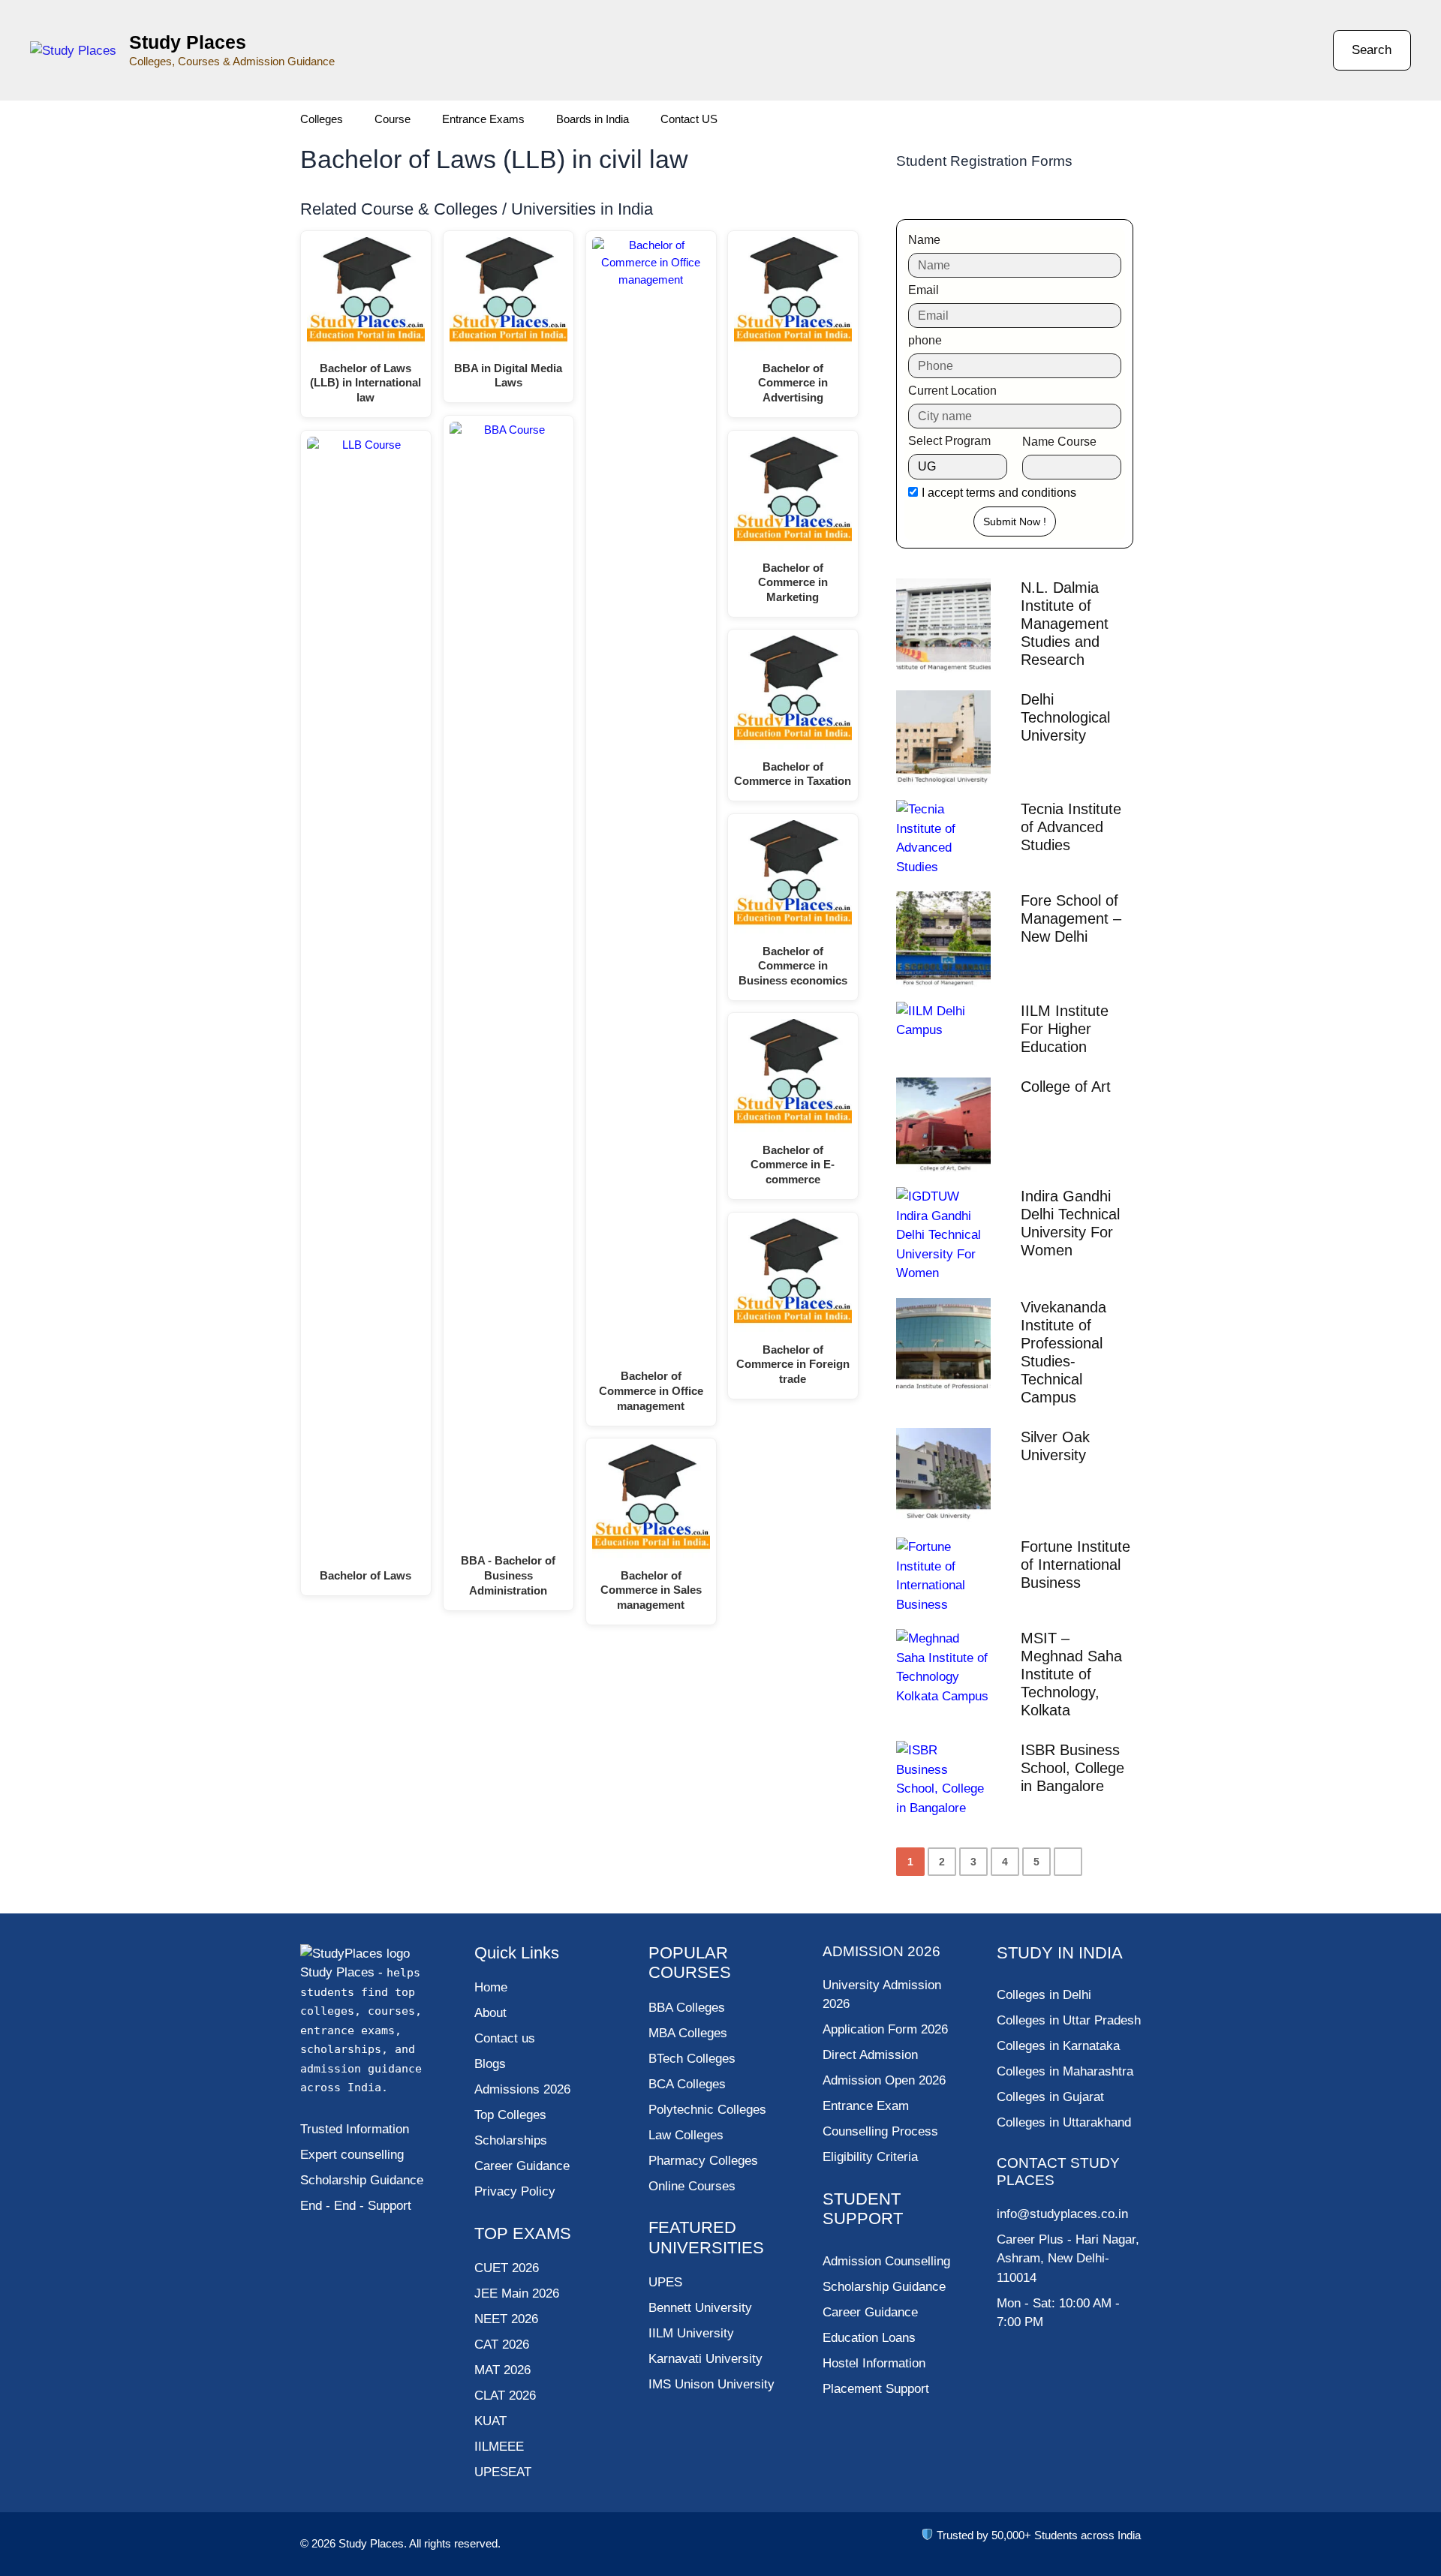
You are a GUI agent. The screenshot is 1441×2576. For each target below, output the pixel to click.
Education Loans (869, 2338)
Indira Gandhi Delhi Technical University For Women (1070, 1223)
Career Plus (1030, 2239)
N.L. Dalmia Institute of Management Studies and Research (1065, 624)
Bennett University (700, 2308)
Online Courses (692, 2186)
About (490, 2013)
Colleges (322, 119)
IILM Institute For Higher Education (1065, 1029)
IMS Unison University (711, 2384)
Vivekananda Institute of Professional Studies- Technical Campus (1063, 1352)
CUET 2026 (507, 2268)
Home (491, 1987)
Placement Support (876, 2389)
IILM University (691, 2333)
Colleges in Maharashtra (1065, 2071)
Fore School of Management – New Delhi (1071, 918)
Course (393, 119)
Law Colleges (686, 2135)
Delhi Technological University (1065, 717)
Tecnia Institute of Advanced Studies (1071, 827)
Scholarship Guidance (884, 2287)
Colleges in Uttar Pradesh (1069, 2020)
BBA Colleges (687, 2008)
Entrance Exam (866, 2106)
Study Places (188, 42)
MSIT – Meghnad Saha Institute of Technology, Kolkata (1071, 1674)
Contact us (505, 2038)
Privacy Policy (515, 2191)
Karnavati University (705, 2359)
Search (1372, 50)
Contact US (689, 119)
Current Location (952, 391)
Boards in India (593, 119)
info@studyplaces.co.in (1062, 2214)
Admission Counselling (886, 2261)
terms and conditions (1021, 493)
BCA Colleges (687, 2084)
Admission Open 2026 (884, 2080)
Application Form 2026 (885, 2029)
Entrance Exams (483, 119)
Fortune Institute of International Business (1075, 1565)
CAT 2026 (502, 2345)
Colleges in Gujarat (1050, 2097)
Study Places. (374, 2543)
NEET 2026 (506, 2319)
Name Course (1059, 442)
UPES (665, 2282)
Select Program (949, 441)
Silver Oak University (1055, 1446)
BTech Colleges (692, 2059)
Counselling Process (880, 2131)
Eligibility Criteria (870, 2157)
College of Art (1066, 1087)
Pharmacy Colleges (703, 2161)
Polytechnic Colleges (707, 2110)
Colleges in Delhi (1044, 1995)
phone (925, 340)
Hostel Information (874, 2363)
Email (924, 290)
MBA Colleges (688, 2033)
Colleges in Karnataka (1058, 2046)
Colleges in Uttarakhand (1064, 2122)
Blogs (490, 2064)
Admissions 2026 (522, 2089)
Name (924, 240)
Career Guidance (870, 2312)
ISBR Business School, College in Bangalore (1072, 1768)
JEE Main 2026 (517, 2293)
